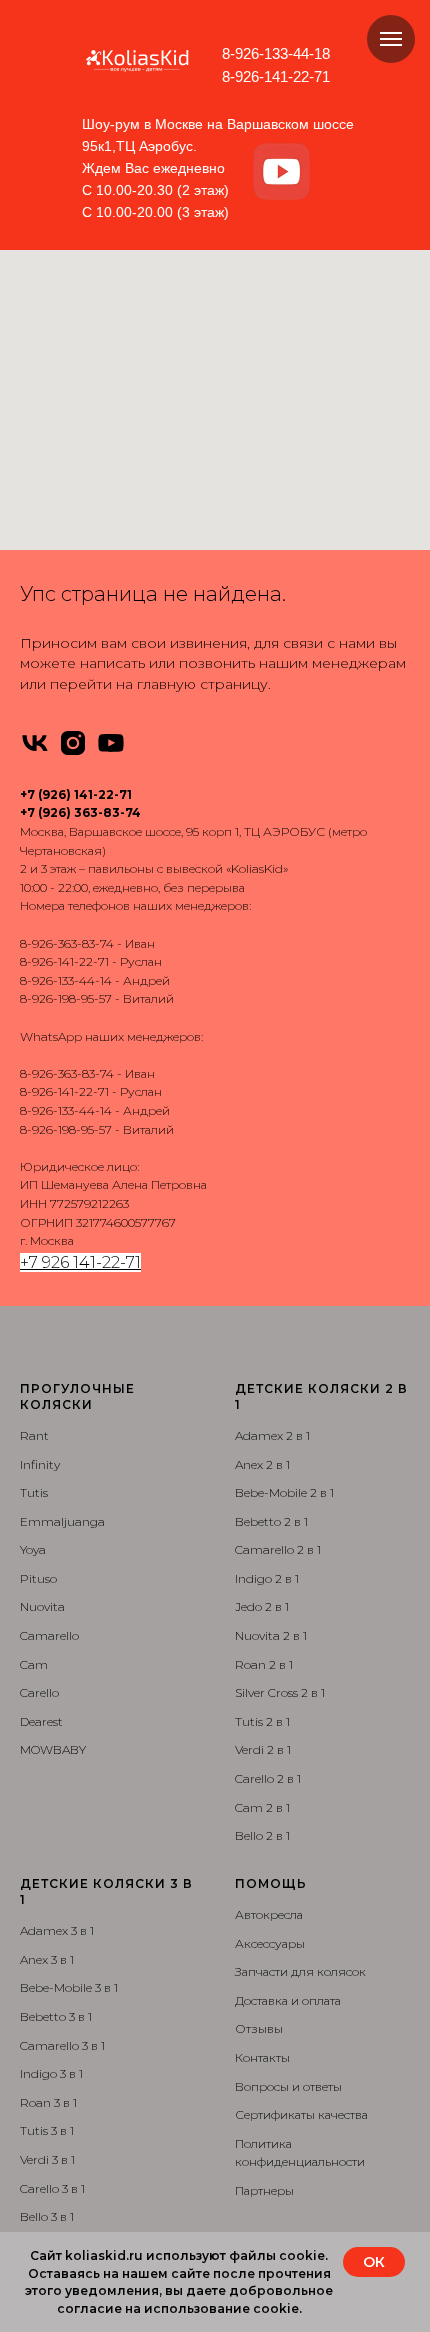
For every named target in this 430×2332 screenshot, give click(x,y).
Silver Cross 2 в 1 (280, 1692)
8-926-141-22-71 (276, 76)
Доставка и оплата (288, 2000)
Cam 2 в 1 (262, 1807)
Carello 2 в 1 (268, 1778)
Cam (34, 1664)
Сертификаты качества (301, 2114)
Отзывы (259, 2028)
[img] (281, 172)
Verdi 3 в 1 (47, 2159)
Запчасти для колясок (300, 1971)
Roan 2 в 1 (264, 1664)
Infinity (40, 1464)
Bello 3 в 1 (47, 2216)
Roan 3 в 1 (48, 2102)
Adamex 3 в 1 (57, 1930)
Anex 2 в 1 (262, 1464)
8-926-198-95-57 (66, 998)
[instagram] (73, 743)
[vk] (35, 743)
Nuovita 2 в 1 (271, 1635)
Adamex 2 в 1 (272, 1435)
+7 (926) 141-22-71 (76, 794)
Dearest (41, 1721)
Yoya (33, 1549)
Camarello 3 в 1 (62, 2045)
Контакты (262, 2057)
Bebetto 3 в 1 (56, 2016)
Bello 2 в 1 (262, 1835)
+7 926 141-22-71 (80, 1262)
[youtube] (111, 743)
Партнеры (264, 2190)
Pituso (38, 1578)
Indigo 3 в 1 (51, 2073)
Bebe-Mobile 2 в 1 (284, 1492)
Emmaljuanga (62, 1521)
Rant (34, 1435)
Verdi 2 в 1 (263, 1749)
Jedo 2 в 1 (262, 1606)
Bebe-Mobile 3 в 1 (69, 1987)
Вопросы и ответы (288, 2086)
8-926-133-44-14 (66, 980)
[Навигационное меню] (391, 39)
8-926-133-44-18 (276, 53)
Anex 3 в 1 (47, 1959)
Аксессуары (270, 1943)
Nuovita (42, 1606)
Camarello (49, 1635)
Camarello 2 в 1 (278, 1549)
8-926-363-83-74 (67, 943)
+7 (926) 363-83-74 (80, 812)
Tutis (34, 1492)
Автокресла (269, 1914)
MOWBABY (53, 1749)
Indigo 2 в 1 (267, 1578)
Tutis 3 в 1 (47, 2130)
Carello (39, 1692)
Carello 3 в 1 (52, 2188)
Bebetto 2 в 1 (271, 1521)
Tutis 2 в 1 (262, 1721)
